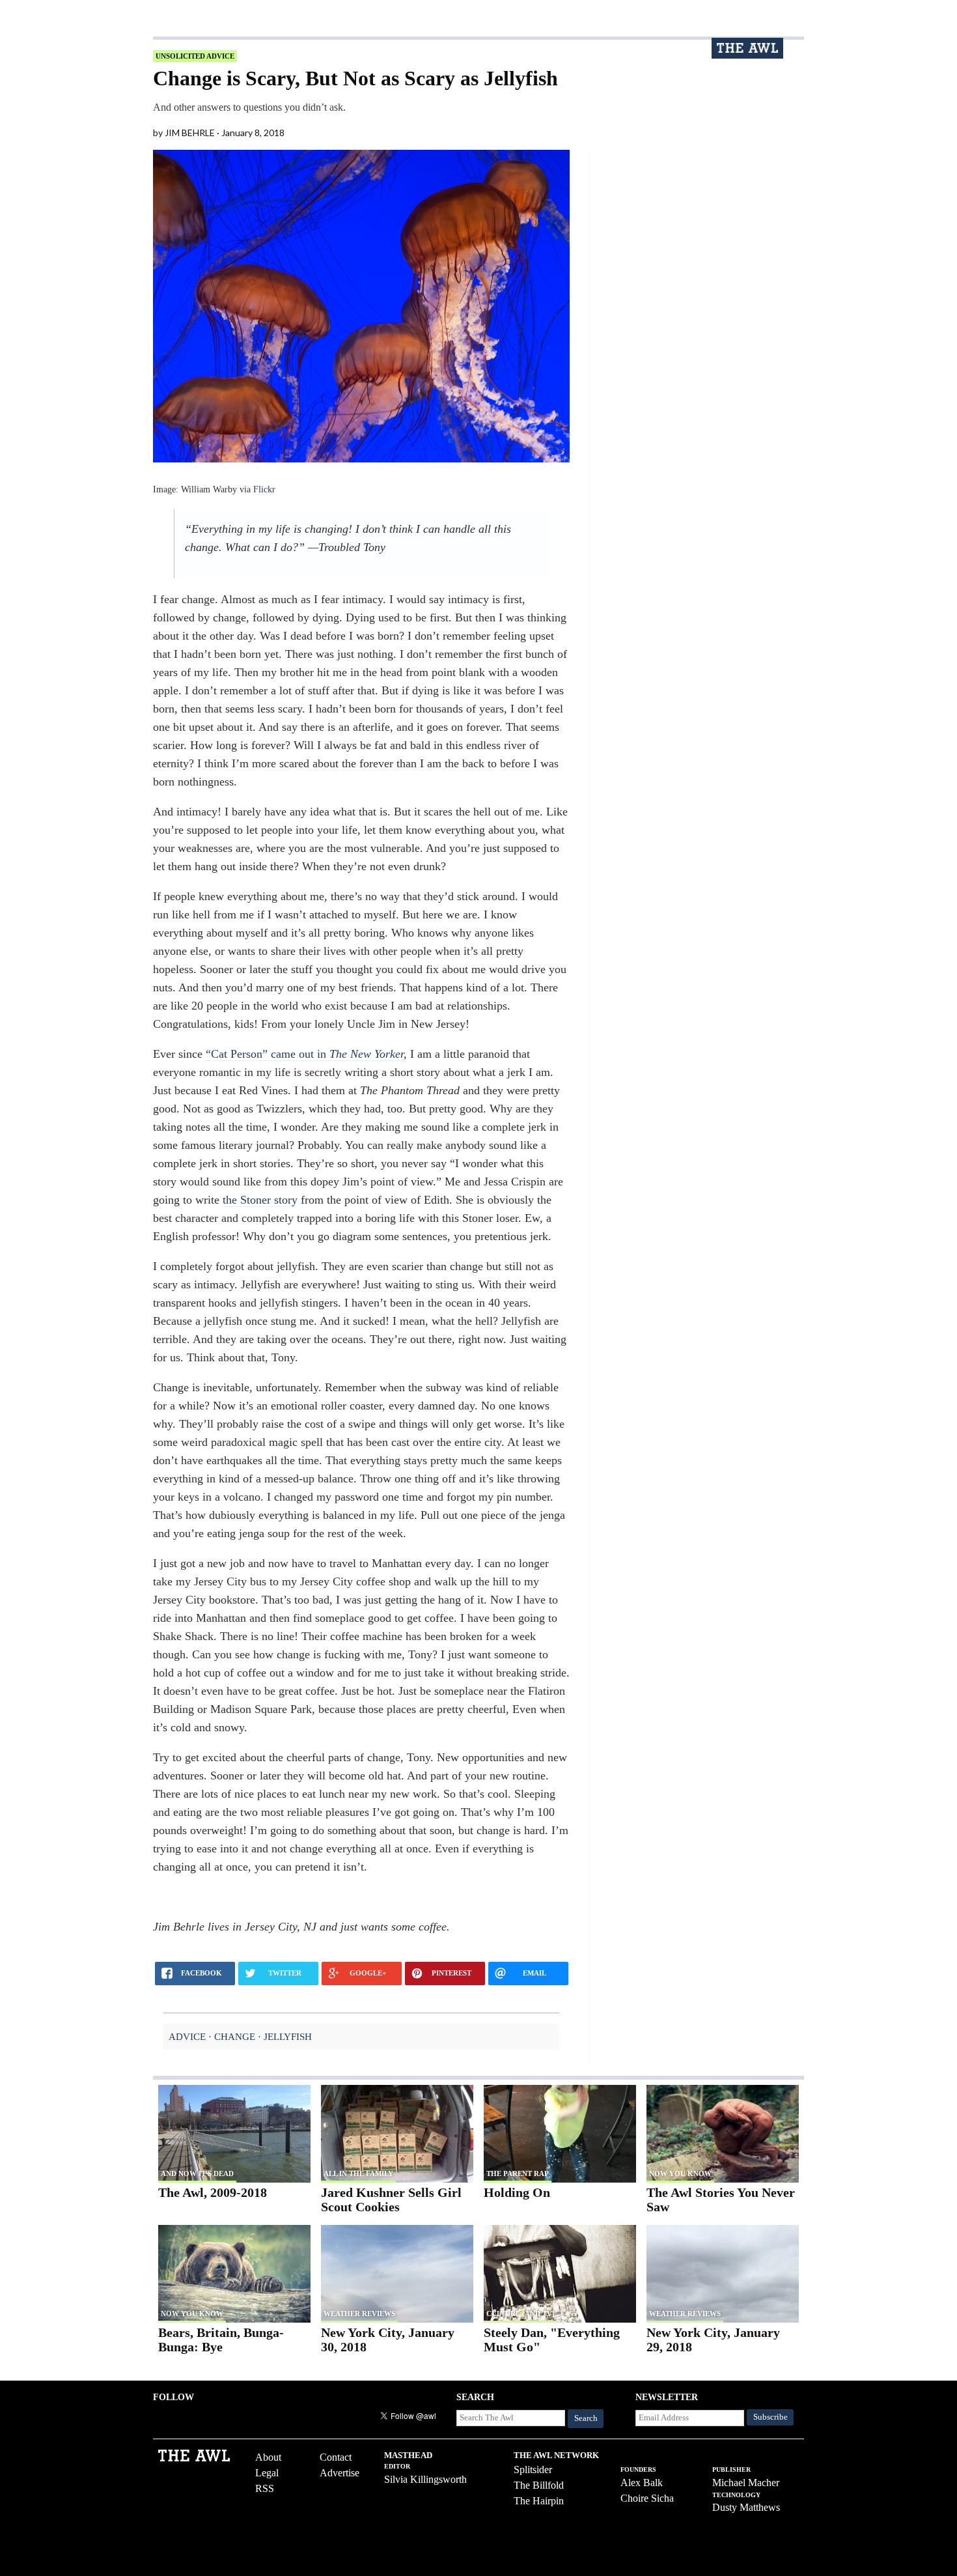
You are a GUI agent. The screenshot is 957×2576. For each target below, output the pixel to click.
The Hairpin (539, 2501)
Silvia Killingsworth (425, 2479)
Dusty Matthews (746, 2507)
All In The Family (358, 2173)
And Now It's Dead (197, 2173)
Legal (267, 2473)
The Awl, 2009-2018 (213, 2192)
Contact (336, 2457)
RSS (265, 2488)
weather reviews (359, 2314)
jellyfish (288, 2036)
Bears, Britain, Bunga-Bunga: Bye (221, 2340)
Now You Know (680, 2173)
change (235, 2036)
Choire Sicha (647, 2498)
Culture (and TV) (520, 2314)
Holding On (517, 2192)
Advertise (340, 2473)
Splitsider (533, 2470)
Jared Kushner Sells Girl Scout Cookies (391, 2200)
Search (586, 2418)
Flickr (264, 489)
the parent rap (518, 2173)
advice (187, 2036)
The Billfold (539, 2485)
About (268, 2457)
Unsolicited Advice (195, 56)
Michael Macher (746, 2483)
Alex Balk (642, 2483)
